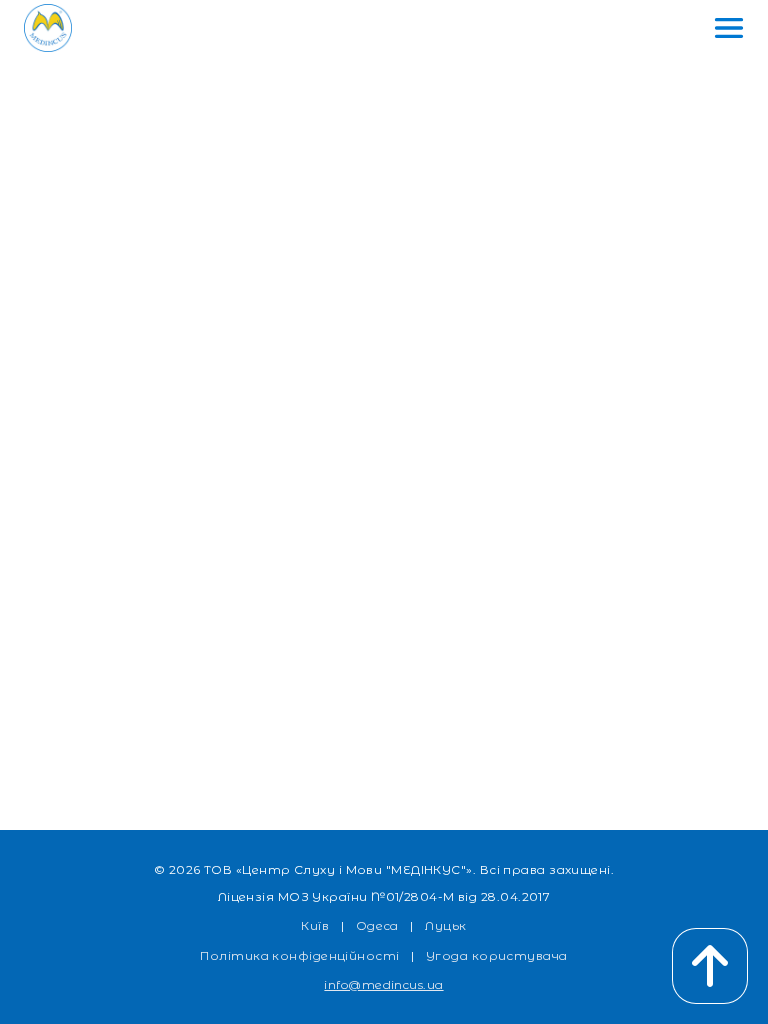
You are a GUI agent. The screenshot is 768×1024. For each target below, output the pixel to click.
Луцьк (445, 925)
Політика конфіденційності (299, 955)
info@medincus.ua (383, 984)
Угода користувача (497, 955)
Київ (315, 925)
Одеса (377, 925)
